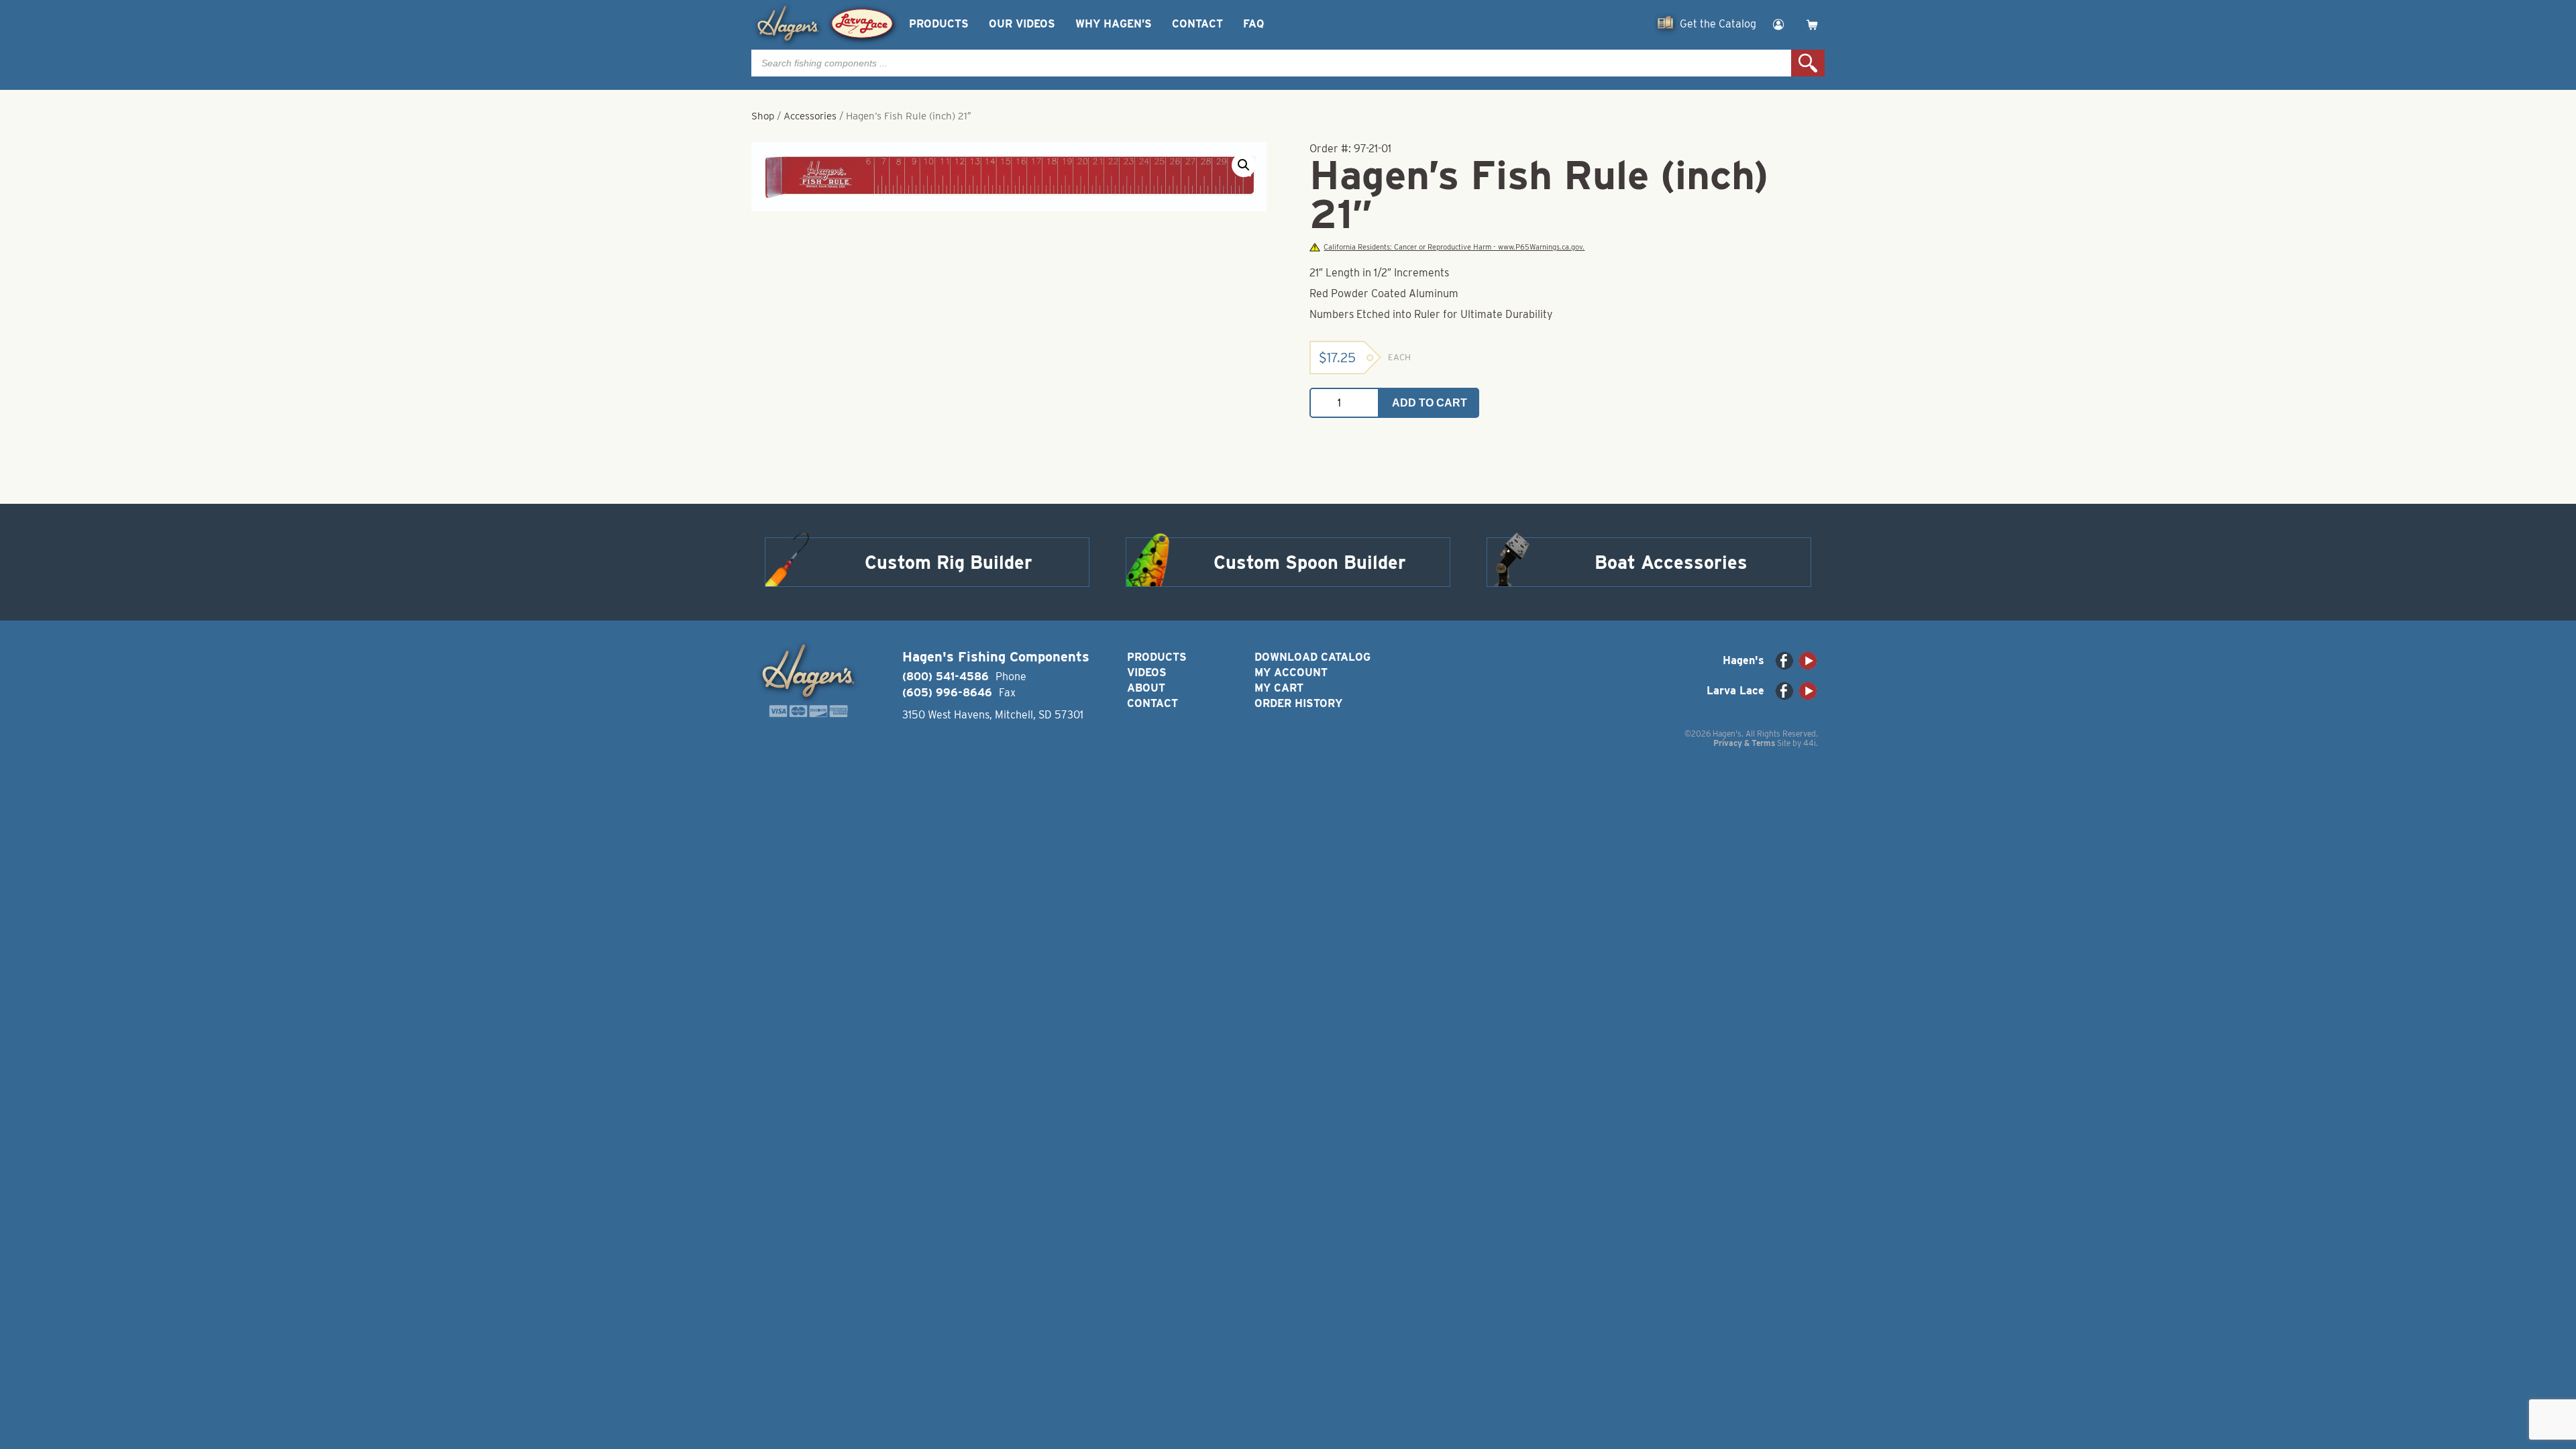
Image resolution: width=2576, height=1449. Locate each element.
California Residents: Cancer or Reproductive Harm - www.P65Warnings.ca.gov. (1454, 247)
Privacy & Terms (1744, 743)
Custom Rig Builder (949, 562)
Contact (1197, 24)
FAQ (1253, 24)
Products (939, 24)
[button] (1244, 165)
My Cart (1279, 688)
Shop (763, 116)
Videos (1147, 673)
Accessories (810, 116)
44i (1810, 743)
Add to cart (1430, 403)
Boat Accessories (1671, 562)
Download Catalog (1312, 657)
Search (1808, 63)
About (1146, 688)
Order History (1298, 703)
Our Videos (1022, 24)
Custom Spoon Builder (1310, 562)
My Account (1291, 673)
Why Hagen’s (1114, 24)
